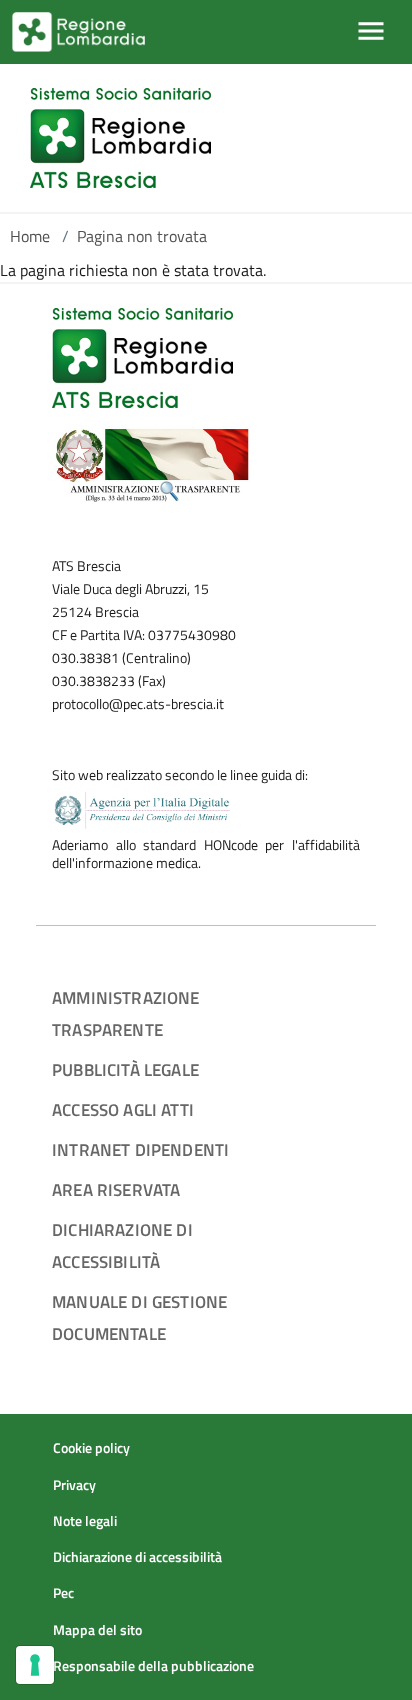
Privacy (74, 1485)
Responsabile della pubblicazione (153, 1666)
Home (30, 236)
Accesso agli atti (123, 1109)
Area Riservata (116, 1189)
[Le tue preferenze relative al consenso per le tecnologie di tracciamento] (35, 1665)
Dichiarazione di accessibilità (137, 1557)
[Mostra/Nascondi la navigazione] (371, 31)
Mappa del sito (97, 1630)
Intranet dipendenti (140, 1149)
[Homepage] (120, 138)
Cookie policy (91, 1448)
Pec (63, 1593)
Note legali (85, 1521)
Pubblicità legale (125, 1069)
